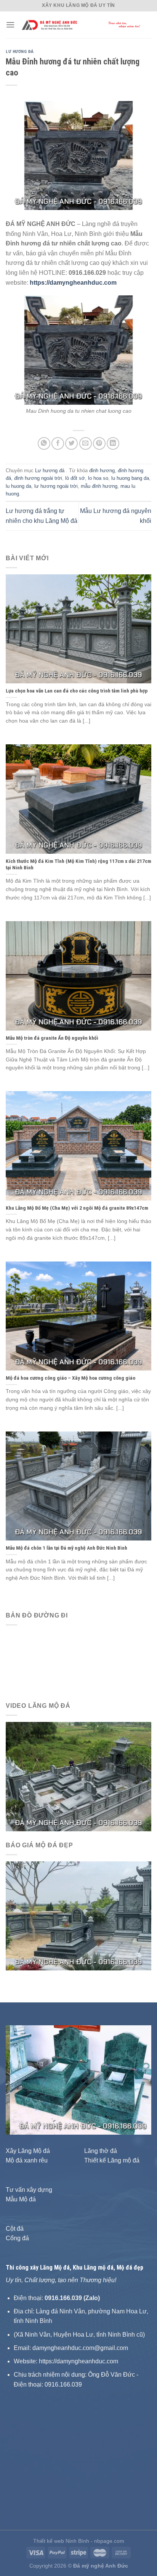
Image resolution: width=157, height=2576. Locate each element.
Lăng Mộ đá (55, 2267)
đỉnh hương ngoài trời (38, 478)
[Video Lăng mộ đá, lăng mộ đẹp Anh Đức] (78, 1776)
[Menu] (10, 25)
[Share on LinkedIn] (113, 443)
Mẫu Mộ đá (21, 2199)
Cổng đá (17, 2238)
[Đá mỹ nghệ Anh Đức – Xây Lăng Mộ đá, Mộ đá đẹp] (83, 25)
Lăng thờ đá (101, 2151)
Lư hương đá (20, 52)
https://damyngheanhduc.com (73, 283)
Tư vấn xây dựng (29, 2190)
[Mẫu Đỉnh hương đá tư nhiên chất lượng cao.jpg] (78, 350)
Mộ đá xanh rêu (27, 2160)
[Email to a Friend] (86, 443)
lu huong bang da (130, 478)
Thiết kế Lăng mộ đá (112, 2160)
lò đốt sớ (75, 478)
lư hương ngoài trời (56, 486)
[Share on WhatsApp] (44, 443)
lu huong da (18, 486)
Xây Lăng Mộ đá (28, 2151)
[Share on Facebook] (58, 443)
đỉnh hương (102, 470)
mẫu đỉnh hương (99, 486)
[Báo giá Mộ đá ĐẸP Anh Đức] (78, 1915)
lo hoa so (98, 478)
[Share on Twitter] (71, 443)
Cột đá (15, 2229)
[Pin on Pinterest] (99, 443)
